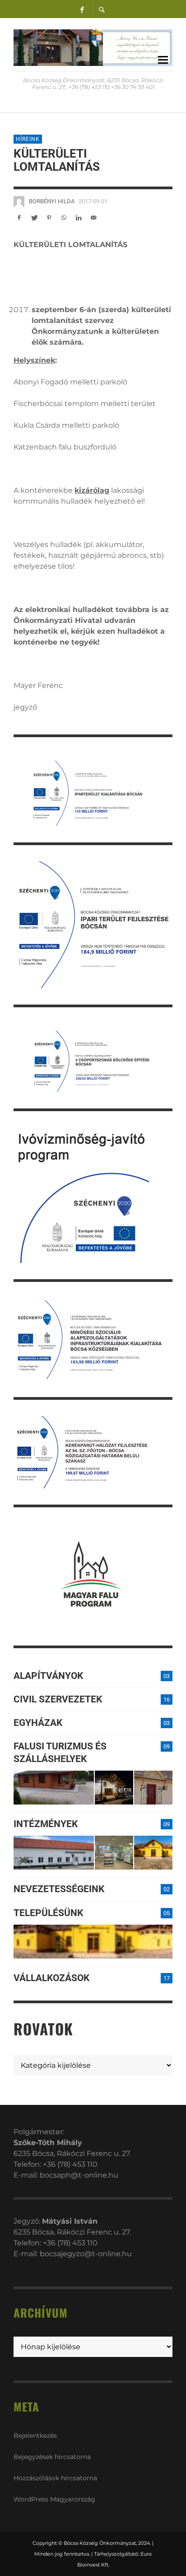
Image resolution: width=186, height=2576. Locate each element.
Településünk (48, 1913)
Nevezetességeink (59, 1889)
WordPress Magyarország (54, 2499)
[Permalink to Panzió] (153, 1788)
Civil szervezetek (58, 1699)
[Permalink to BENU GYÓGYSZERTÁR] (114, 1853)
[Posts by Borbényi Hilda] (19, 201)
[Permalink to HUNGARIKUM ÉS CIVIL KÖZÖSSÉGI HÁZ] (153, 1853)
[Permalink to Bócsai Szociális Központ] (54, 1853)
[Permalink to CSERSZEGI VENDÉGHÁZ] (114, 1788)
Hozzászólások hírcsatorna (55, 2478)
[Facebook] (82, 9)
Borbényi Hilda (52, 201)
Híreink (28, 139)
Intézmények (46, 1824)
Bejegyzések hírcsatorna (52, 2457)
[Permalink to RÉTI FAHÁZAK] (54, 1788)
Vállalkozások (51, 1978)
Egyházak (38, 1723)
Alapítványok (48, 1676)
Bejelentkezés (35, 2436)
